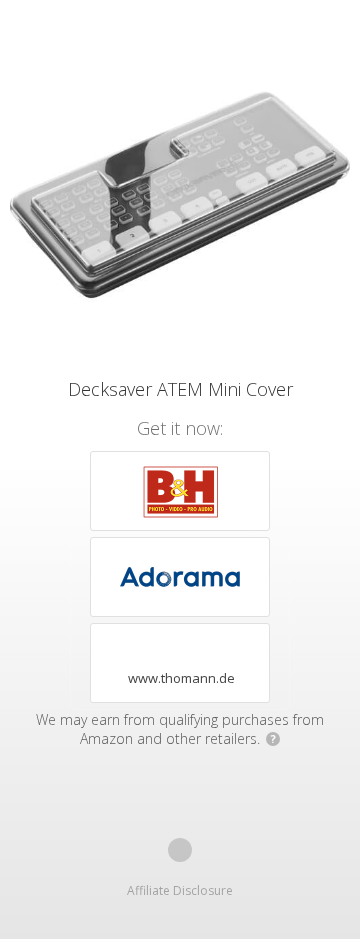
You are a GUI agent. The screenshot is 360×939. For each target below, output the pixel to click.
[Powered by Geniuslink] (180, 850)
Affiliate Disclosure (180, 890)
